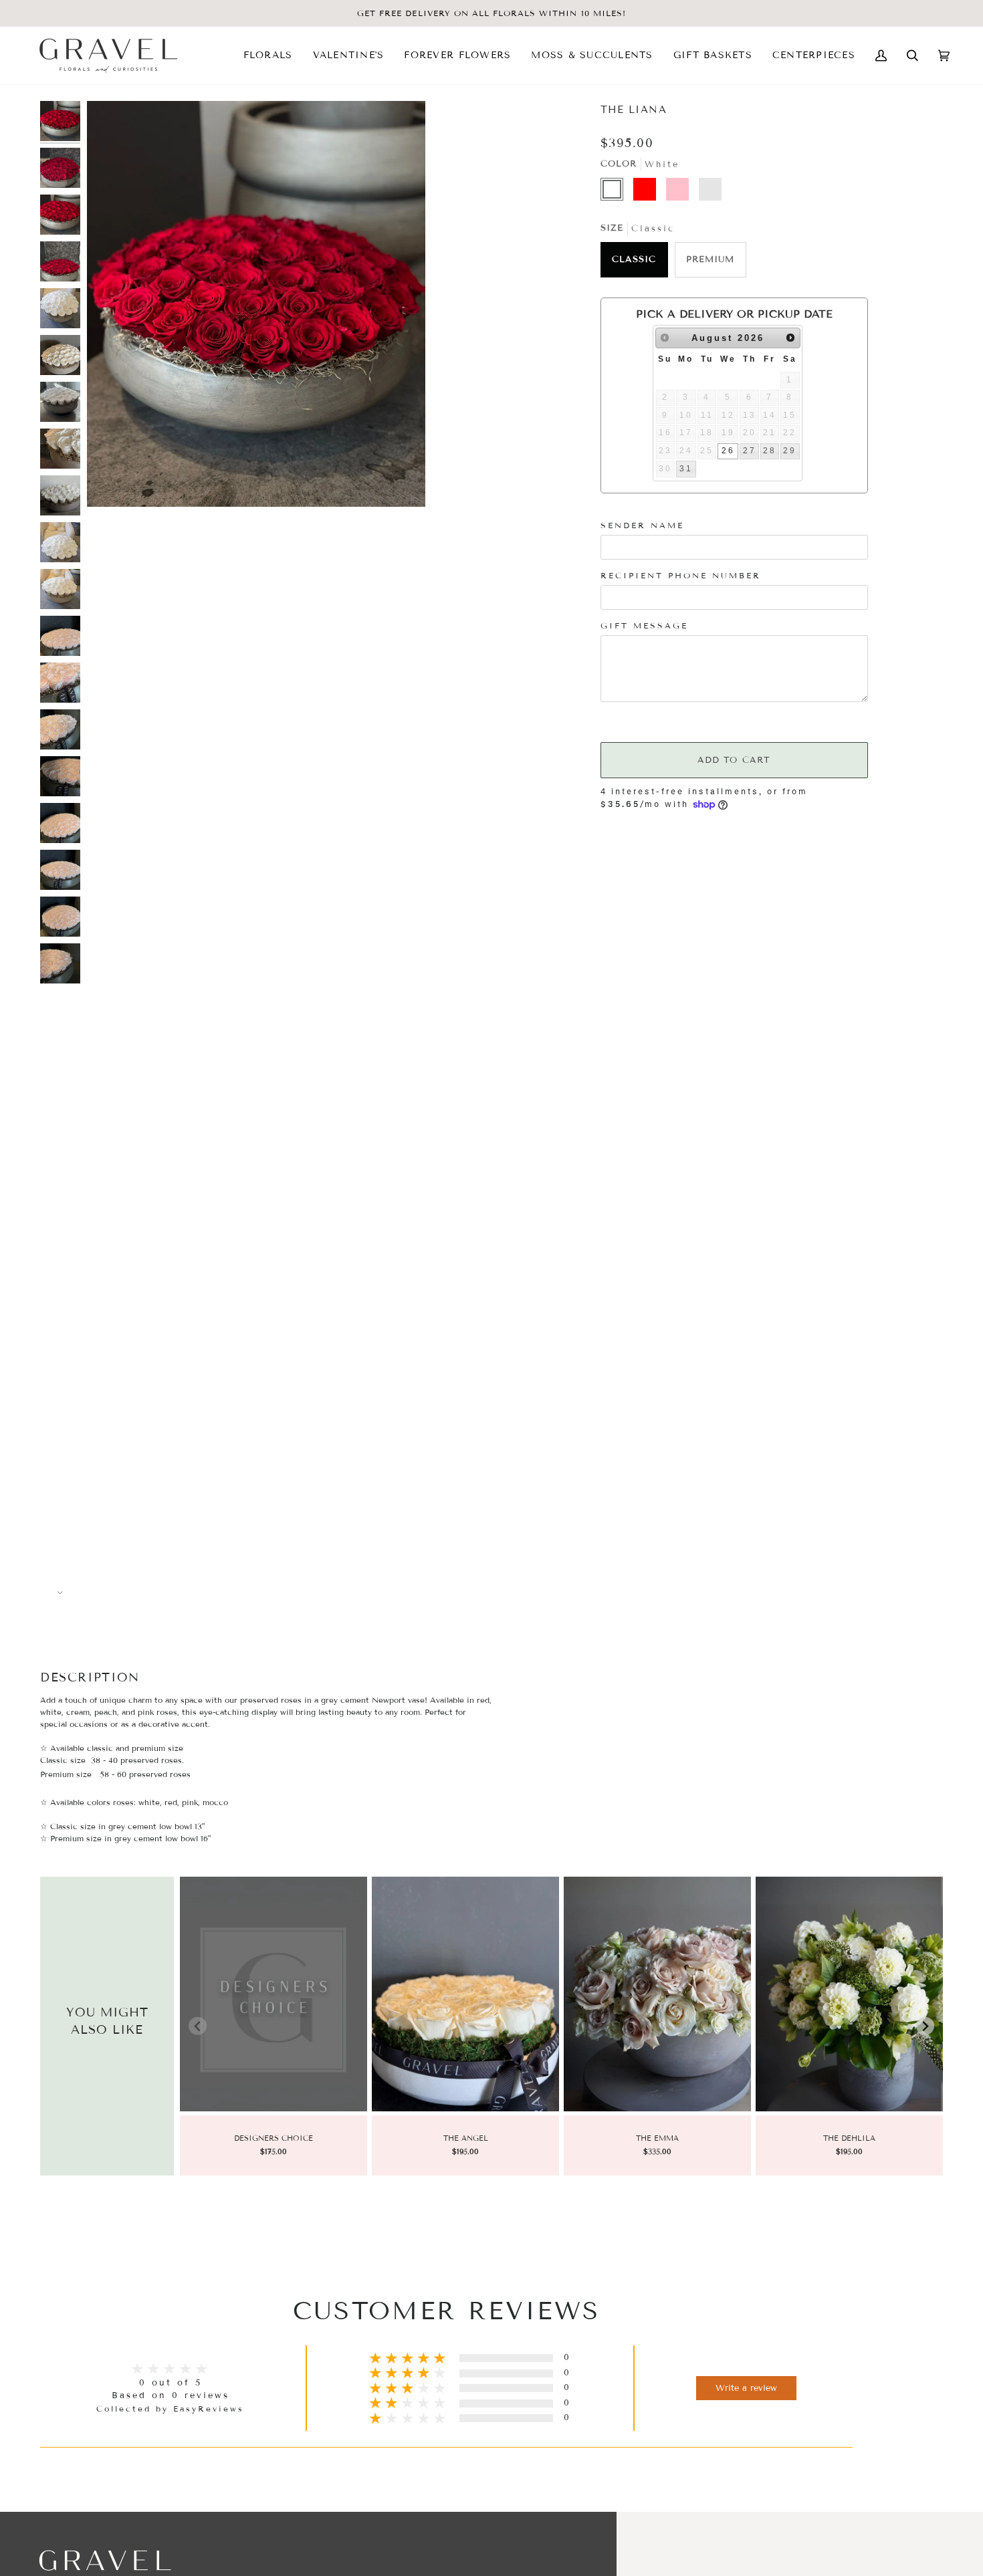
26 (728, 451)
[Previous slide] (198, 2026)
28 (770, 451)
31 (686, 469)
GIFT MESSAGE (644, 625)
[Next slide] (925, 2026)
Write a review (746, 2388)
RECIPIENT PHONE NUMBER (681, 575)
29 (790, 451)
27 (750, 451)
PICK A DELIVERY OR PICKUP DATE (734, 314)
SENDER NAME (642, 525)
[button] (268, 55)
